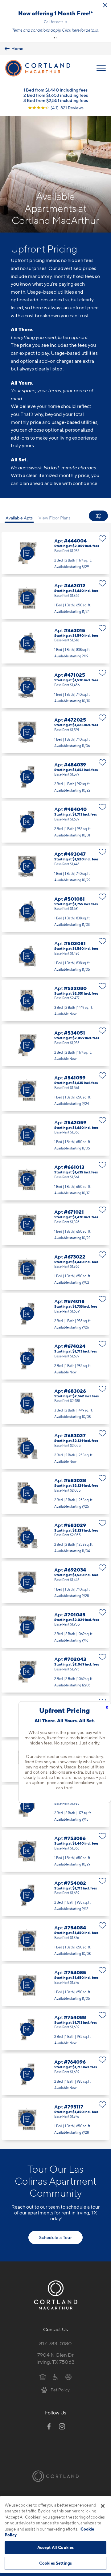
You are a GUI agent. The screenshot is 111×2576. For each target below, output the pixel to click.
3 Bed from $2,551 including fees (56, 100)
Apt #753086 (55, 1851)
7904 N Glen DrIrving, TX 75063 (55, 2358)
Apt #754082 (55, 1896)
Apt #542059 (55, 1135)
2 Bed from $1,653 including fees (56, 95)
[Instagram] (62, 2426)
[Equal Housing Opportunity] (43, 2376)
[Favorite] (103, 538)
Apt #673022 (55, 1269)
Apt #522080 (55, 1001)
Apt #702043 (55, 1672)
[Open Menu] (101, 68)
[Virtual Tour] (27, 553)
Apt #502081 (55, 956)
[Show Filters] (98, 516)
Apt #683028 (55, 1493)
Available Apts (19, 518)
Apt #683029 (55, 1538)
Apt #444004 (55, 553)
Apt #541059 (55, 1090)
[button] (54, 38)
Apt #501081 (55, 911)
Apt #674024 (55, 1359)
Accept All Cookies (55, 2547)
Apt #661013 (55, 1180)
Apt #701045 (55, 1627)
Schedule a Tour (55, 2237)
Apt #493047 (55, 867)
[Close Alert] (105, 5)
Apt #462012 (55, 598)
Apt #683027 (55, 1448)
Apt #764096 (55, 2074)
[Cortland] (55, 2476)
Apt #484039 (55, 777)
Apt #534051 (55, 1045)
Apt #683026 (55, 1403)
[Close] (103, 2506)
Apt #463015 (55, 643)
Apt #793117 (55, 2119)
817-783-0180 (55, 2343)
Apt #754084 (55, 1940)
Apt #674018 (55, 1314)
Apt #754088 (55, 2030)
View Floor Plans (54, 518)
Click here (71, 30)
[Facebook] (49, 2426)
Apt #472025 (55, 732)
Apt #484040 (55, 822)
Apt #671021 (55, 1224)
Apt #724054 (55, 1806)
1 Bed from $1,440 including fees (55, 90)
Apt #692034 (55, 1582)
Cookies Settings (55, 2563)
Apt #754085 (55, 1985)
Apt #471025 (55, 687)
